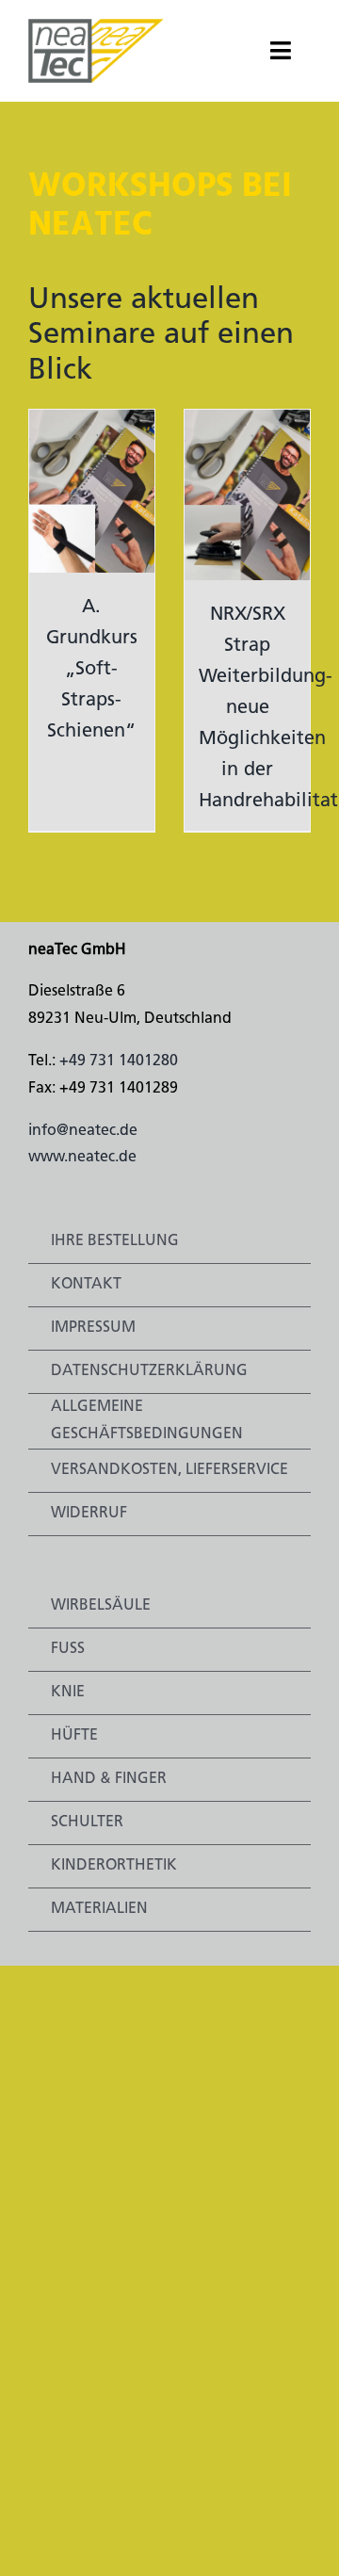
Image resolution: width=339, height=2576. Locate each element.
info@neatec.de (83, 1131)
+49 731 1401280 (119, 1061)
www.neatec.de (82, 1158)
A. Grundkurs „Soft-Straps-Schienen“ (92, 670)
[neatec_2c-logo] (96, 26)
